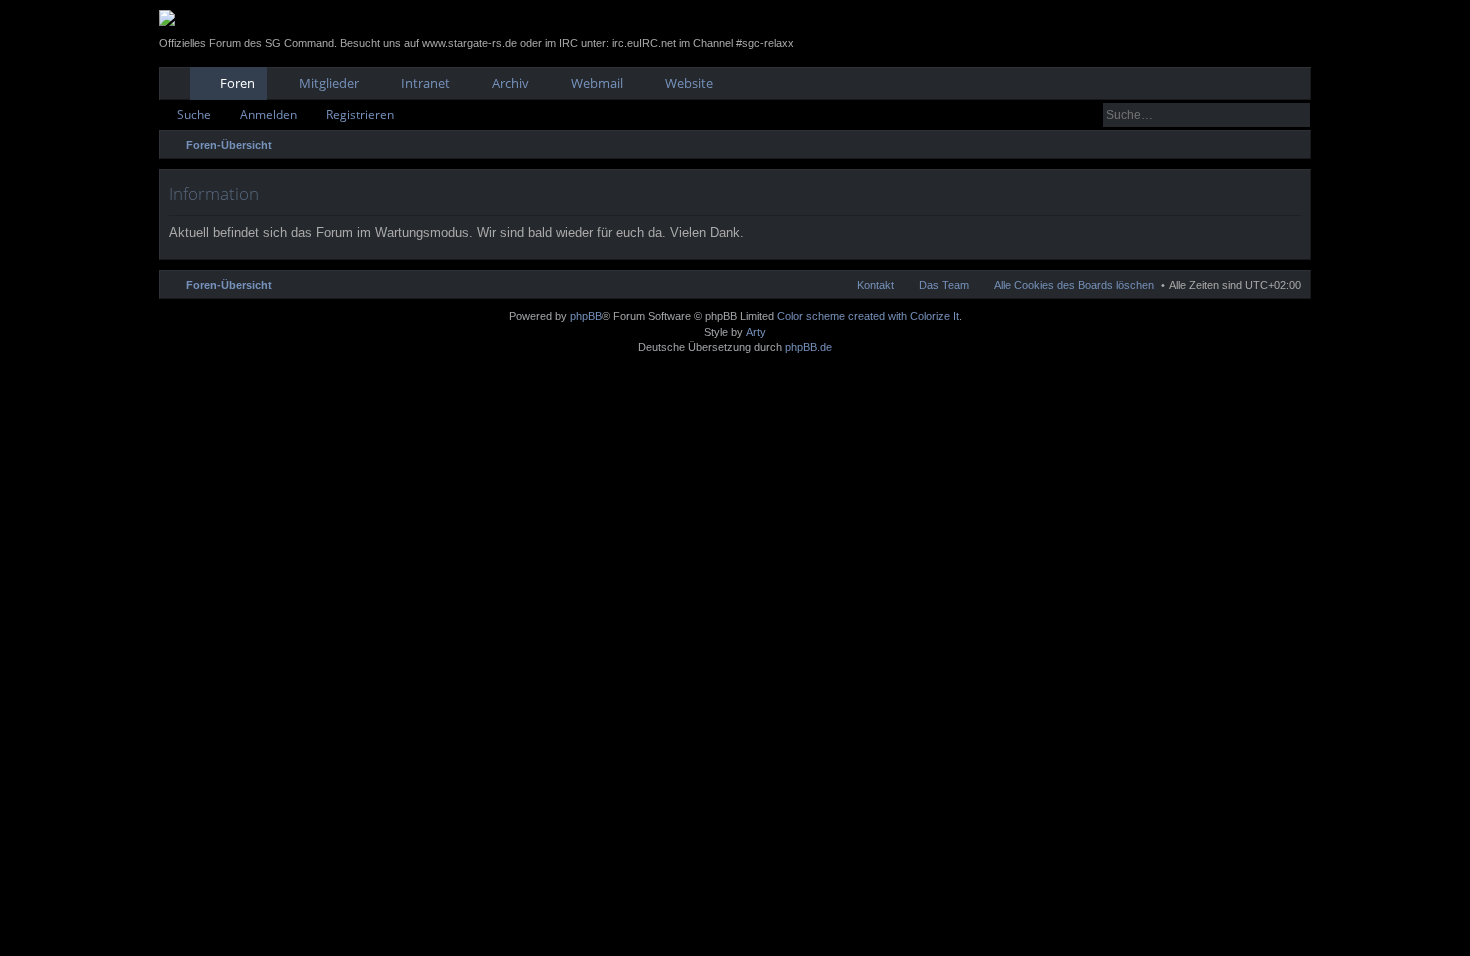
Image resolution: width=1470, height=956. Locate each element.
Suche (194, 114)
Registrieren (360, 114)
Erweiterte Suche (1296, 115)
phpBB (586, 316)
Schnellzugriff (178, 87)
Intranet (425, 83)
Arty (756, 332)
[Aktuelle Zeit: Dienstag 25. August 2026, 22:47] (1291, 145)
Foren (237, 83)
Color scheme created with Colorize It (868, 316)
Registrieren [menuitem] (1299, 87)
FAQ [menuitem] (1240, 87)
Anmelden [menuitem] (1268, 87)
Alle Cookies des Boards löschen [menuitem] (1074, 285)
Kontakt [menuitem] (875, 285)
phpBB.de (808, 347)
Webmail (597, 83)
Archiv (510, 83)
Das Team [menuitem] (944, 285)
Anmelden (268, 114)
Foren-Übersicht (229, 285)
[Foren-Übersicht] (167, 18)
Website (689, 83)
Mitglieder (329, 83)
